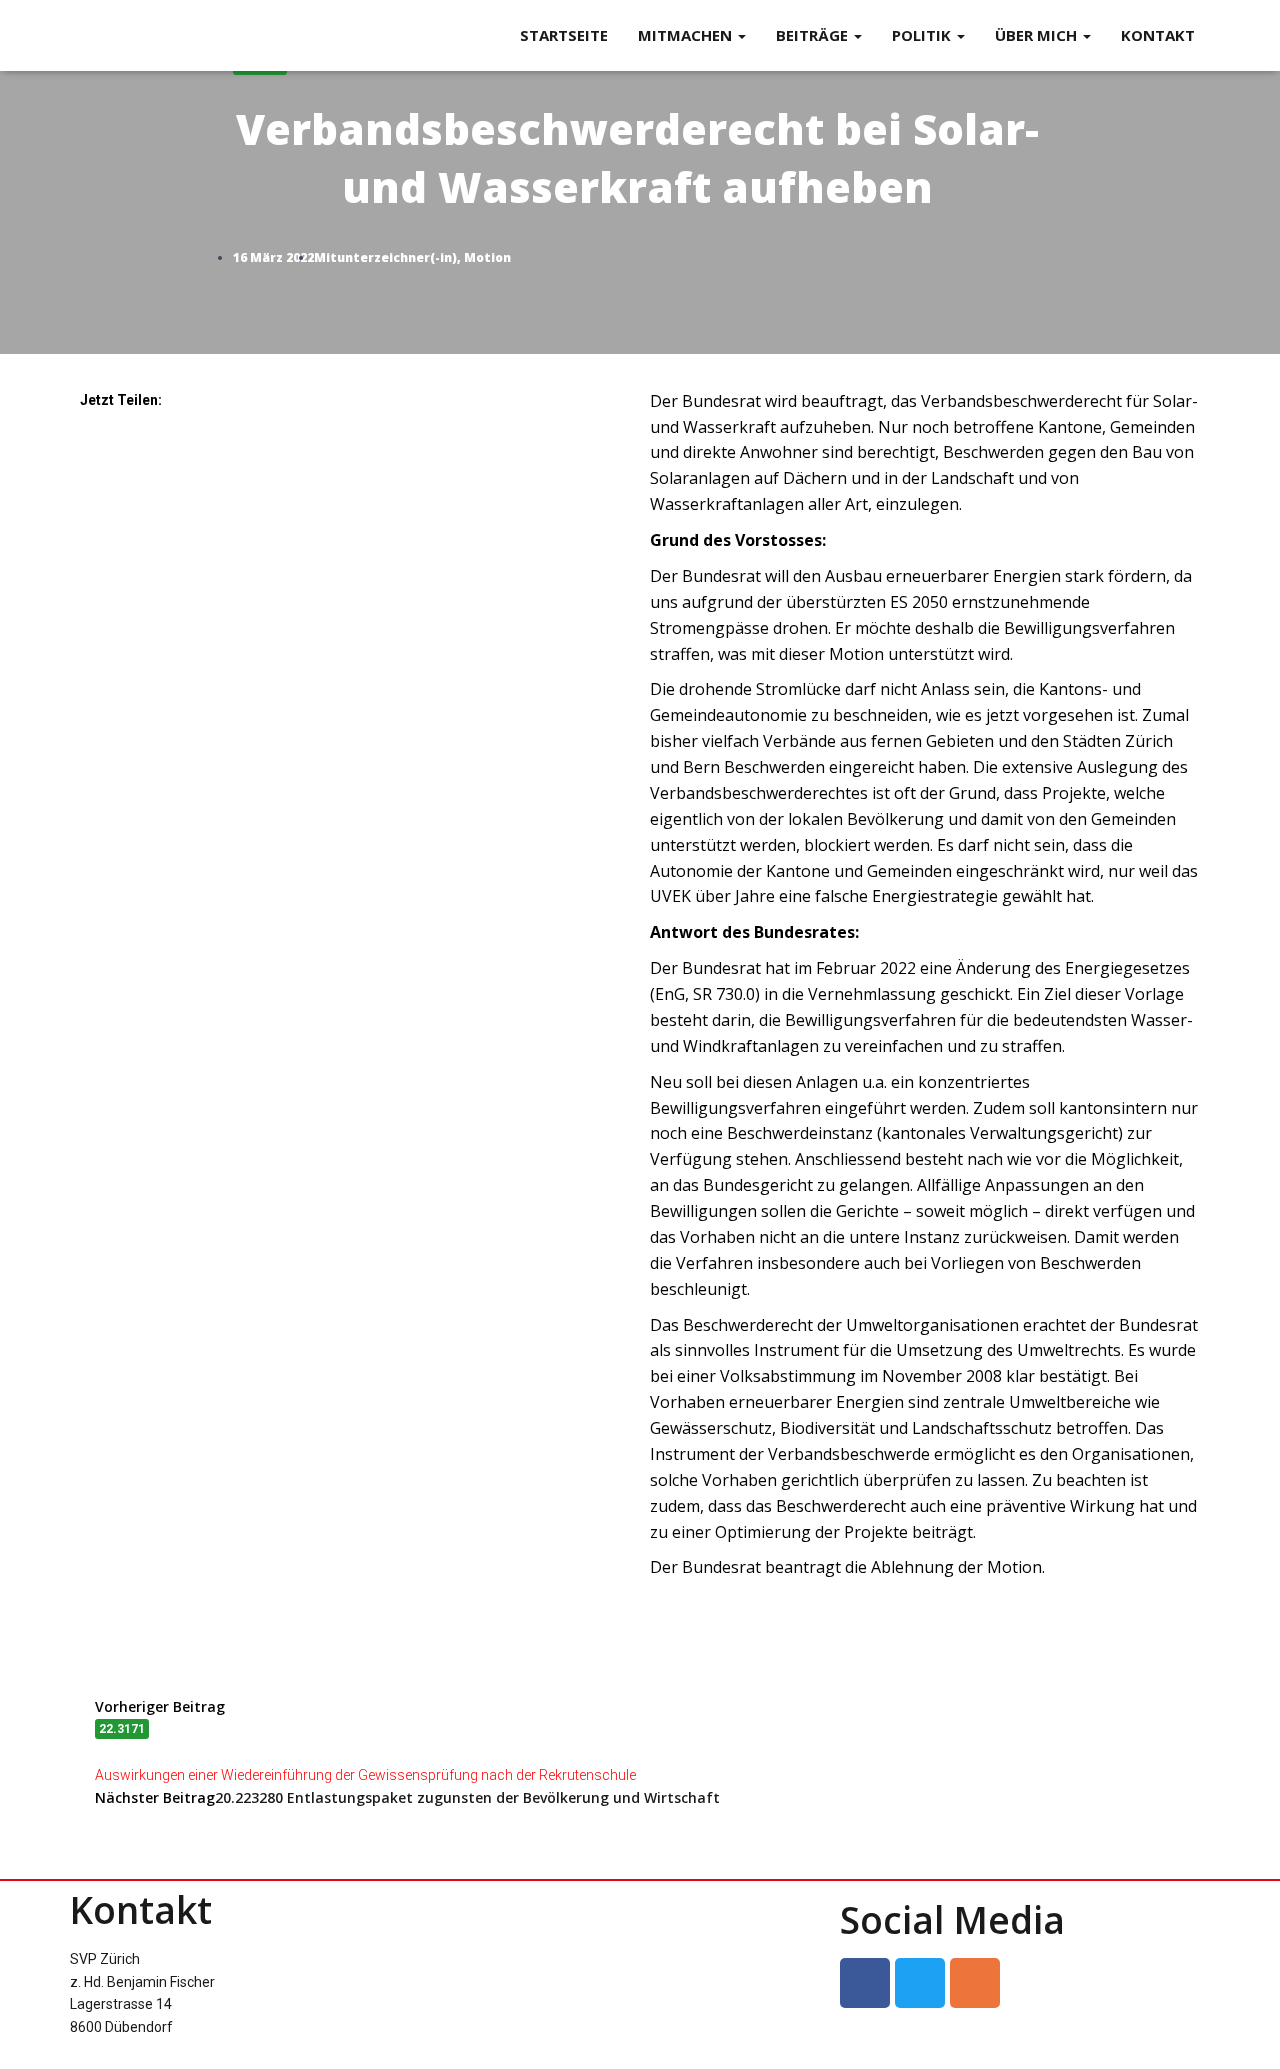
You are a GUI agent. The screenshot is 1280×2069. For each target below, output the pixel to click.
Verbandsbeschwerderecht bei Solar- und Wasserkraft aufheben (637, 135)
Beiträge (814, 35)
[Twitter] (920, 1983)
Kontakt (1158, 35)
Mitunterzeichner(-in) (385, 257)
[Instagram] (975, 1983)
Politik (923, 35)
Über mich (1038, 35)
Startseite (564, 35)
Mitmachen (687, 35)
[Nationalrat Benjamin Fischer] (107, 36)
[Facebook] (865, 1983)
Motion (487, 257)
